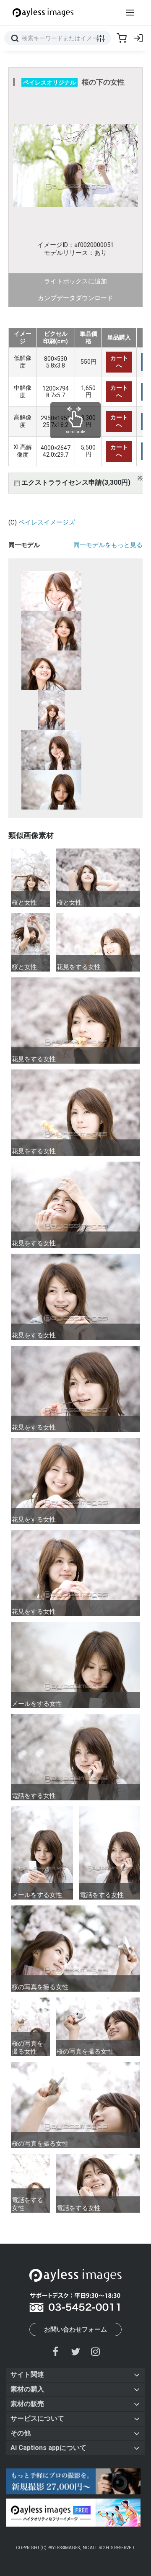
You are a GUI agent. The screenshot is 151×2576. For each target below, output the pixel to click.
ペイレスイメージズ (47, 522)
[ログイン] (138, 38)
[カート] (122, 38)
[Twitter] (75, 2351)
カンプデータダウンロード (75, 298)
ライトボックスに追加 (75, 281)
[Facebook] (56, 2351)
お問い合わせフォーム (75, 2329)
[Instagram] (95, 2351)
